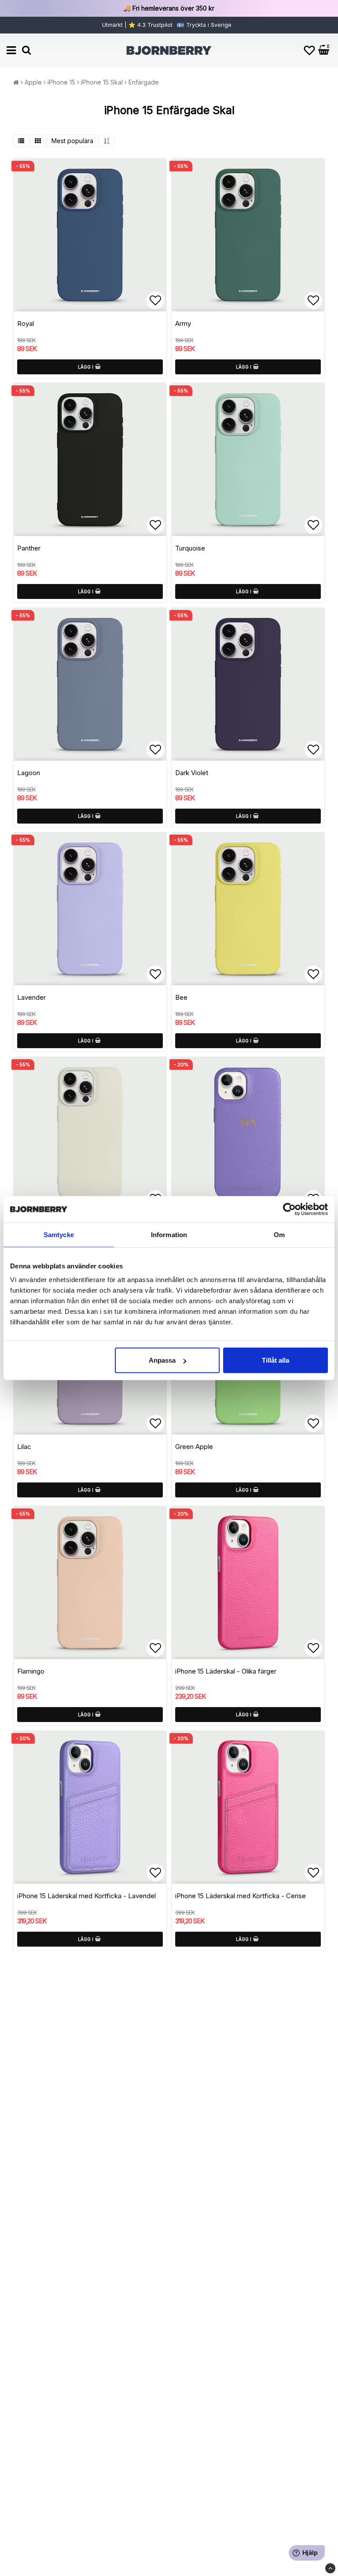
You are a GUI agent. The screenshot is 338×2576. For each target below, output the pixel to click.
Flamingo (31, 1671)
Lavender (31, 997)
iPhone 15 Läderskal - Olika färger (226, 1671)
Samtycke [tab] (59, 1234)
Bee (181, 997)
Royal (26, 323)
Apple (33, 82)
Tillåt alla (276, 1360)
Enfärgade (144, 82)
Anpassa (162, 1360)
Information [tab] (169, 1234)
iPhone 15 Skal (102, 82)
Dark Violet (192, 773)
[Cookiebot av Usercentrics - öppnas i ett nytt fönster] (289, 1209)
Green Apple (194, 1447)
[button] (309, 50)
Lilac (24, 1447)
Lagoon (29, 773)
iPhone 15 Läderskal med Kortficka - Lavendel (86, 1896)
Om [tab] (279, 1234)
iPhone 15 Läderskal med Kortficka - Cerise (241, 1896)
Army (183, 323)
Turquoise (190, 548)
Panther (29, 548)
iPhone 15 (61, 82)
